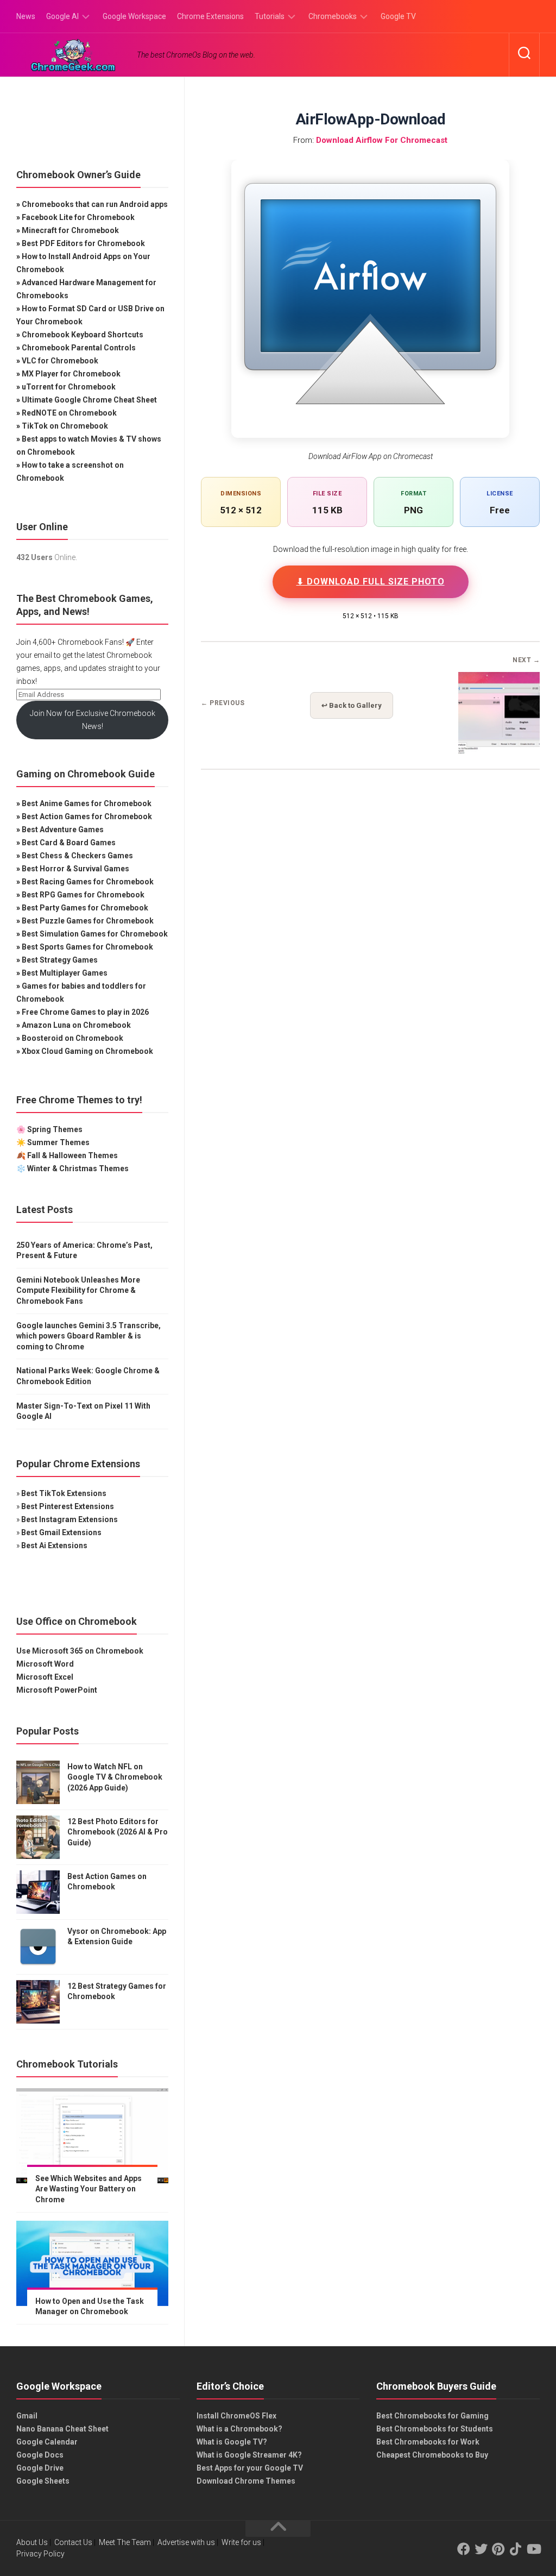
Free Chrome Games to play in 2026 (85, 1012)
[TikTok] (516, 2549)
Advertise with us (186, 2542)
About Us (32, 2542)
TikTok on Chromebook (65, 426)
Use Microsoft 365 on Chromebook (80, 1651)
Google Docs (40, 2455)
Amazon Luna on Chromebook (76, 1025)
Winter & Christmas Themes (78, 1168)
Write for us (241, 2542)
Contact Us (73, 2542)
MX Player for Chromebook (71, 374)
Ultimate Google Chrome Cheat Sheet (89, 400)
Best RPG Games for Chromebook (83, 895)
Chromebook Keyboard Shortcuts (83, 335)
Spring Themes (55, 1129)
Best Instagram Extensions (69, 1519)
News (26, 16)
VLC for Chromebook (60, 361)
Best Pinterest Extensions (68, 1506)
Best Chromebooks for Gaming (432, 2416)
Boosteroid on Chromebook (72, 1038)
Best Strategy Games (60, 960)
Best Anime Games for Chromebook (87, 803)
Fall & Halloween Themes (72, 1155)
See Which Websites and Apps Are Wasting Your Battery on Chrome (89, 2189)
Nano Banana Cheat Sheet (62, 2429)
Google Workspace (134, 16)
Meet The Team (125, 2542)
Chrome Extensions (210, 16)
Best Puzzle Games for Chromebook (88, 921)
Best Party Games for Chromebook (85, 908)
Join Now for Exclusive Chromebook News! (93, 720)
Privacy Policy (40, 2554)
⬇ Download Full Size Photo (371, 582)
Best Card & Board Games (69, 843)
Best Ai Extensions (54, 1545)
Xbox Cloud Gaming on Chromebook (87, 1051)
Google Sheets (43, 2481)
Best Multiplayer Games (65, 973)
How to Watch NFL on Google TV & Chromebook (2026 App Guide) (115, 1777)
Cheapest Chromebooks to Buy (432, 2455)
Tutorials (270, 16)
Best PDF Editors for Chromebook (83, 243)
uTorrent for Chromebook (69, 387)
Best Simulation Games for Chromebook (95, 934)
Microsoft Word (45, 1664)
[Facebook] (464, 2549)
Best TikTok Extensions (64, 1493)
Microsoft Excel (45, 1677)
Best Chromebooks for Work (428, 2442)
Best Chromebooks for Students (435, 2429)
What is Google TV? (232, 2442)
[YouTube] (533, 2549)
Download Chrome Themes (246, 2481)
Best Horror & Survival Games (75, 869)
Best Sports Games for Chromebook (87, 947)
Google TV (398, 16)
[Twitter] (481, 2549)
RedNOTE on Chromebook (69, 413)
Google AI (62, 16)
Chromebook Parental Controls (79, 348)
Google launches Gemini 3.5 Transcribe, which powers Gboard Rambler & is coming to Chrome (89, 1336)
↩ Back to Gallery (352, 705)
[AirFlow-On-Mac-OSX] (499, 750)
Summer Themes (58, 1142)
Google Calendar (47, 2442)
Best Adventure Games (63, 830)
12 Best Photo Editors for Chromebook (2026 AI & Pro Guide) (118, 1832)
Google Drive (40, 2468)
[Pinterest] (498, 2549)
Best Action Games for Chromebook (87, 816)
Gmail (27, 2416)
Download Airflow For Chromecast (382, 140)
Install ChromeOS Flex (236, 2416)
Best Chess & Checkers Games (77, 856)
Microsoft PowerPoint (57, 1690)
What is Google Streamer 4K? (249, 2455)
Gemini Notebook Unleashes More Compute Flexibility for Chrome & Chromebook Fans (78, 1290)
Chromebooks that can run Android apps (95, 204)
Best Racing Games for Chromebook (88, 882)
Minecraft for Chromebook (70, 230)
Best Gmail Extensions (61, 1532)
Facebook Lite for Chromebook (78, 217)
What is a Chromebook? (239, 2429)
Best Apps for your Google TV (250, 2468)
